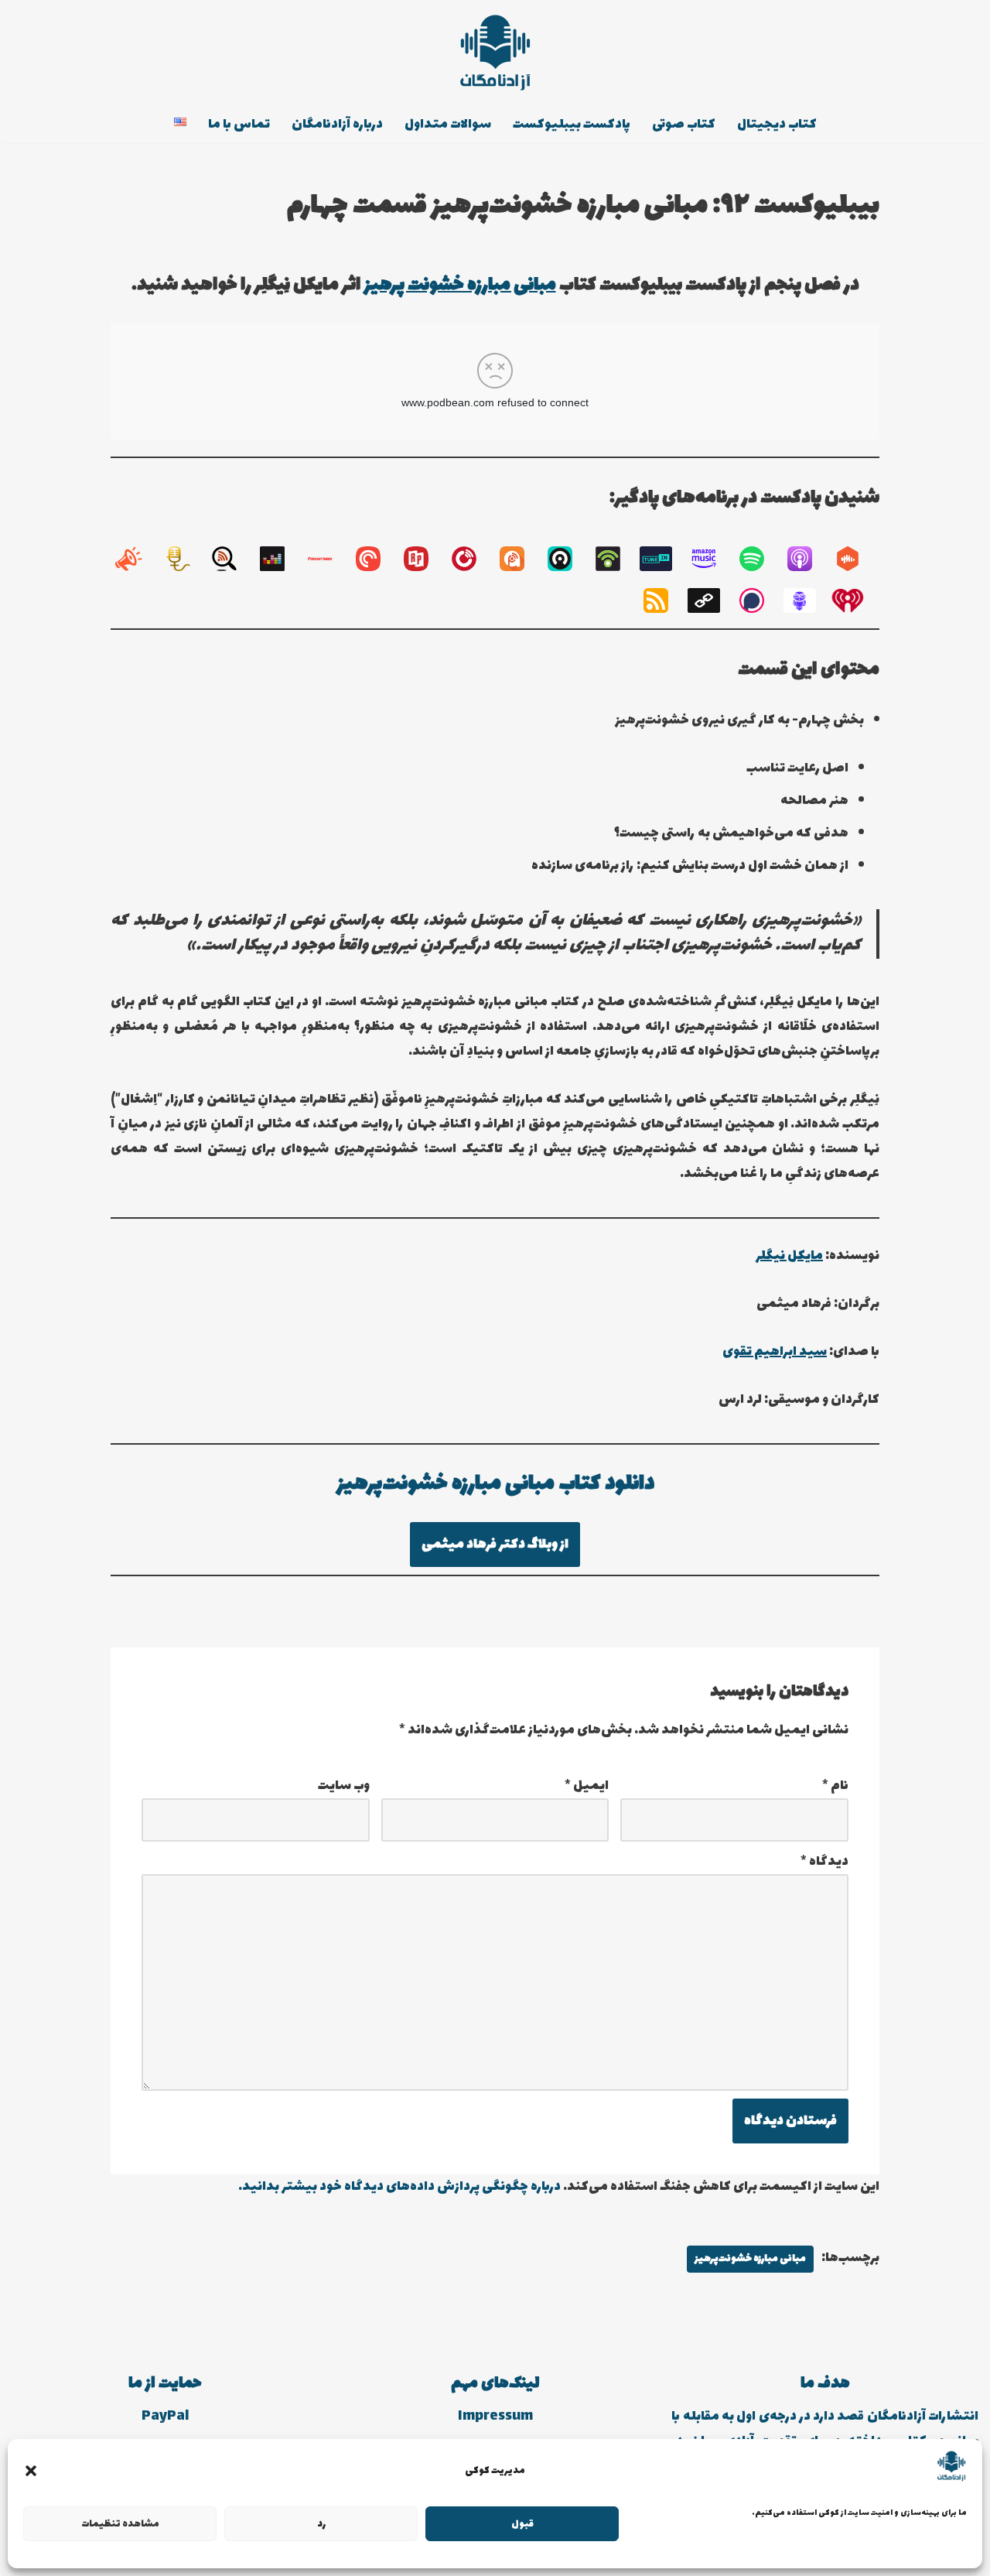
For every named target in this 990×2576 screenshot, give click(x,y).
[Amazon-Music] (712, 559)
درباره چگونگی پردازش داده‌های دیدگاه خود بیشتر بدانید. (399, 2187)
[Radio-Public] (424, 559)
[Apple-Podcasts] (807, 559)
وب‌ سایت (344, 1786)
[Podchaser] (760, 600)
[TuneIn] (664, 559)
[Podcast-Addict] (520, 559)
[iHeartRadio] (855, 600)
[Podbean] (616, 559)
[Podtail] (184, 559)
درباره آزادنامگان (337, 125)
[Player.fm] (472, 559)
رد (321, 2524)
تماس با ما (239, 125)
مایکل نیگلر (789, 1256)
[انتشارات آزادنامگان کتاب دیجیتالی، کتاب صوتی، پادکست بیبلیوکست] (495, 53)
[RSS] (664, 600)
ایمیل (587, 1786)
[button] (31, 2471)
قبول (522, 2524)
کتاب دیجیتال (777, 125)
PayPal (165, 2417)
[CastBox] (855, 559)
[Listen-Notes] (232, 559)
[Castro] (568, 559)
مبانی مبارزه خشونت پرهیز (460, 285)
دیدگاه (824, 1862)
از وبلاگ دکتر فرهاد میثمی (495, 1545)
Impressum (495, 2417)
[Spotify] (760, 559)
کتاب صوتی (684, 125)
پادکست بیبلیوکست (572, 125)
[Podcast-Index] (328, 559)
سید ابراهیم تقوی (775, 1352)
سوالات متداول (448, 125)
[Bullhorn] (136, 559)
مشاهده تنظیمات (120, 2524)
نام (835, 1786)
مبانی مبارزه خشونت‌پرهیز (750, 2259)
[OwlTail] (807, 600)
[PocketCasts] (376, 559)
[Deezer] (280, 559)
